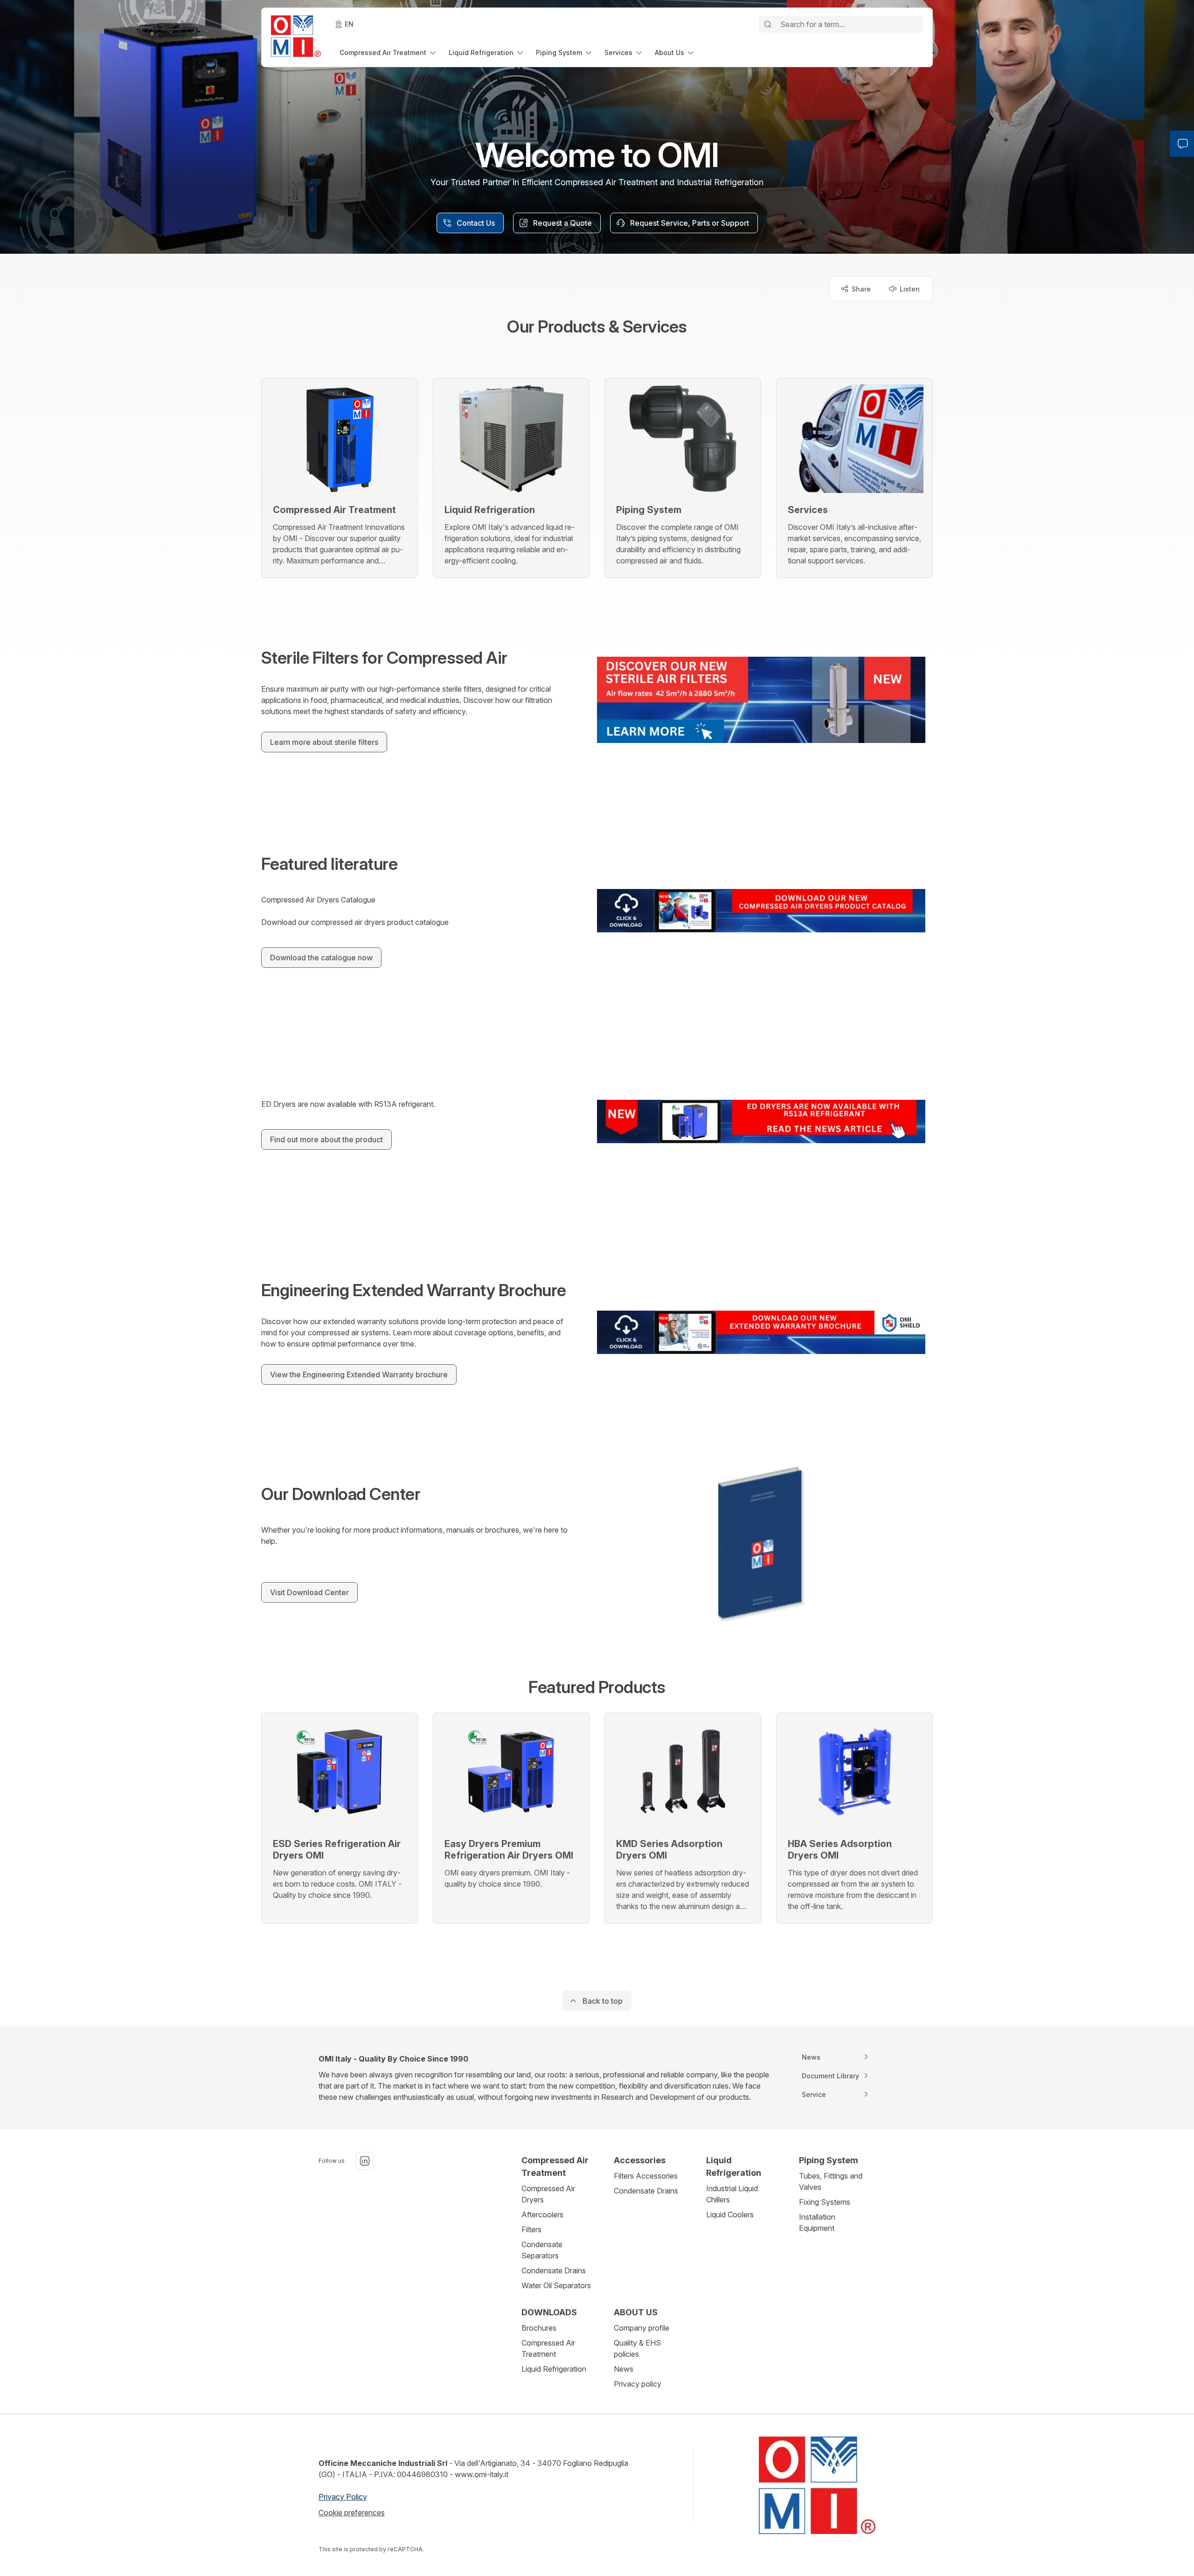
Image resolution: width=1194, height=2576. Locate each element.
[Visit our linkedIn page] (365, 2161)
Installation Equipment (817, 2222)
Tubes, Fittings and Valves (831, 2181)
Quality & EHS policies (637, 2348)
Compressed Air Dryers (548, 2194)
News (624, 2369)
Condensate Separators (542, 2250)
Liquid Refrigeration (554, 2369)
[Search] (768, 24)
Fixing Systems (825, 2202)
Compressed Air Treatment (548, 2348)
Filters (531, 2229)
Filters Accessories (646, 2176)
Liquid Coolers (730, 2215)
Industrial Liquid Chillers (732, 2194)
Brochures (539, 2328)
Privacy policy (638, 2384)
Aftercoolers (542, 2215)
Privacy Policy (343, 2497)
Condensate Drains (554, 2270)
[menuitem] (389, 52)
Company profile (642, 2328)
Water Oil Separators (556, 2285)
